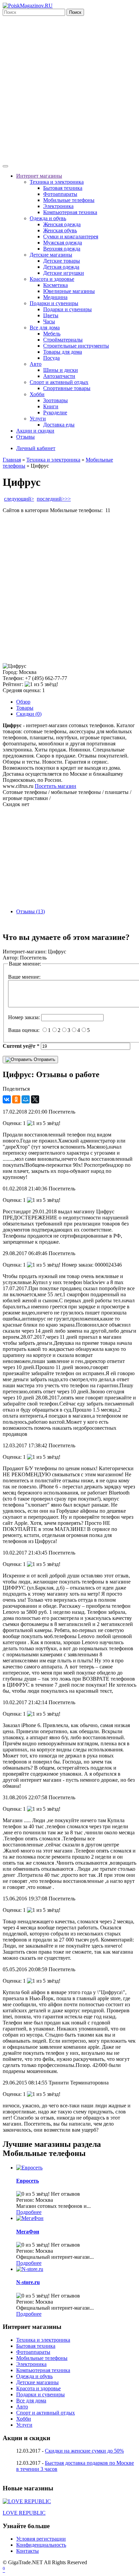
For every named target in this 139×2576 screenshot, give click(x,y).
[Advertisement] (69, 89)
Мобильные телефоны (69, 200)
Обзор (23, 702)
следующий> (19, 499)
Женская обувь (60, 230)
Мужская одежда (63, 243)
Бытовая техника (63, 188)
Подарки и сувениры (54, 303)
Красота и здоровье (52, 279)
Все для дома (45, 328)
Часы (49, 321)
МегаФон (28, 2232)
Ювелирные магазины (69, 291)
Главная (12, 460)
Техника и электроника (57, 182)
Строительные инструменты (76, 346)
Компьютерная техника (70, 212)
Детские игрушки (64, 273)
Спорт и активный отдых (59, 382)
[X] (35, 1099)
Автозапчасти (59, 376)
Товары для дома (63, 352)
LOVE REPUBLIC (24, 2513)
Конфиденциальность (41, 2545)
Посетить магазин (55, 786)
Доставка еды (59, 425)
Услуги (38, 419)
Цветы (51, 315)
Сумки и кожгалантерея (71, 236)
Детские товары (62, 261)
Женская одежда (62, 224)
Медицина (55, 297)
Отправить (44, 1059)
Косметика (55, 285)
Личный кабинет (36, 448)
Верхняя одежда (62, 249)
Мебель (52, 334)
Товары (25, 708)
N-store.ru (28, 2282)
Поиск (75, 12)
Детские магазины (51, 255)
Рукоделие (55, 412)
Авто (36, 364)
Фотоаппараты (60, 194)
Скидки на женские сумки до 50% (84, 2451)
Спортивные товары (67, 388)
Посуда (51, 358)
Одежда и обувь (48, 218)
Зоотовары (55, 400)
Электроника (58, 206)
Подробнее (29, 2212)
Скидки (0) (29, 714)
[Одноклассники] (16, 1099)
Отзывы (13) (31, 911)
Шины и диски (61, 370)
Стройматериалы (63, 340)
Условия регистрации (41, 2539)
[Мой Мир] (26, 1099)
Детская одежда (61, 267)
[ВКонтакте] (7, 1099)
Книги (51, 406)
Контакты (27, 2551)
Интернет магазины (39, 176)
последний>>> (54, 499)
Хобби (37, 394)
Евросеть (27, 2181)
